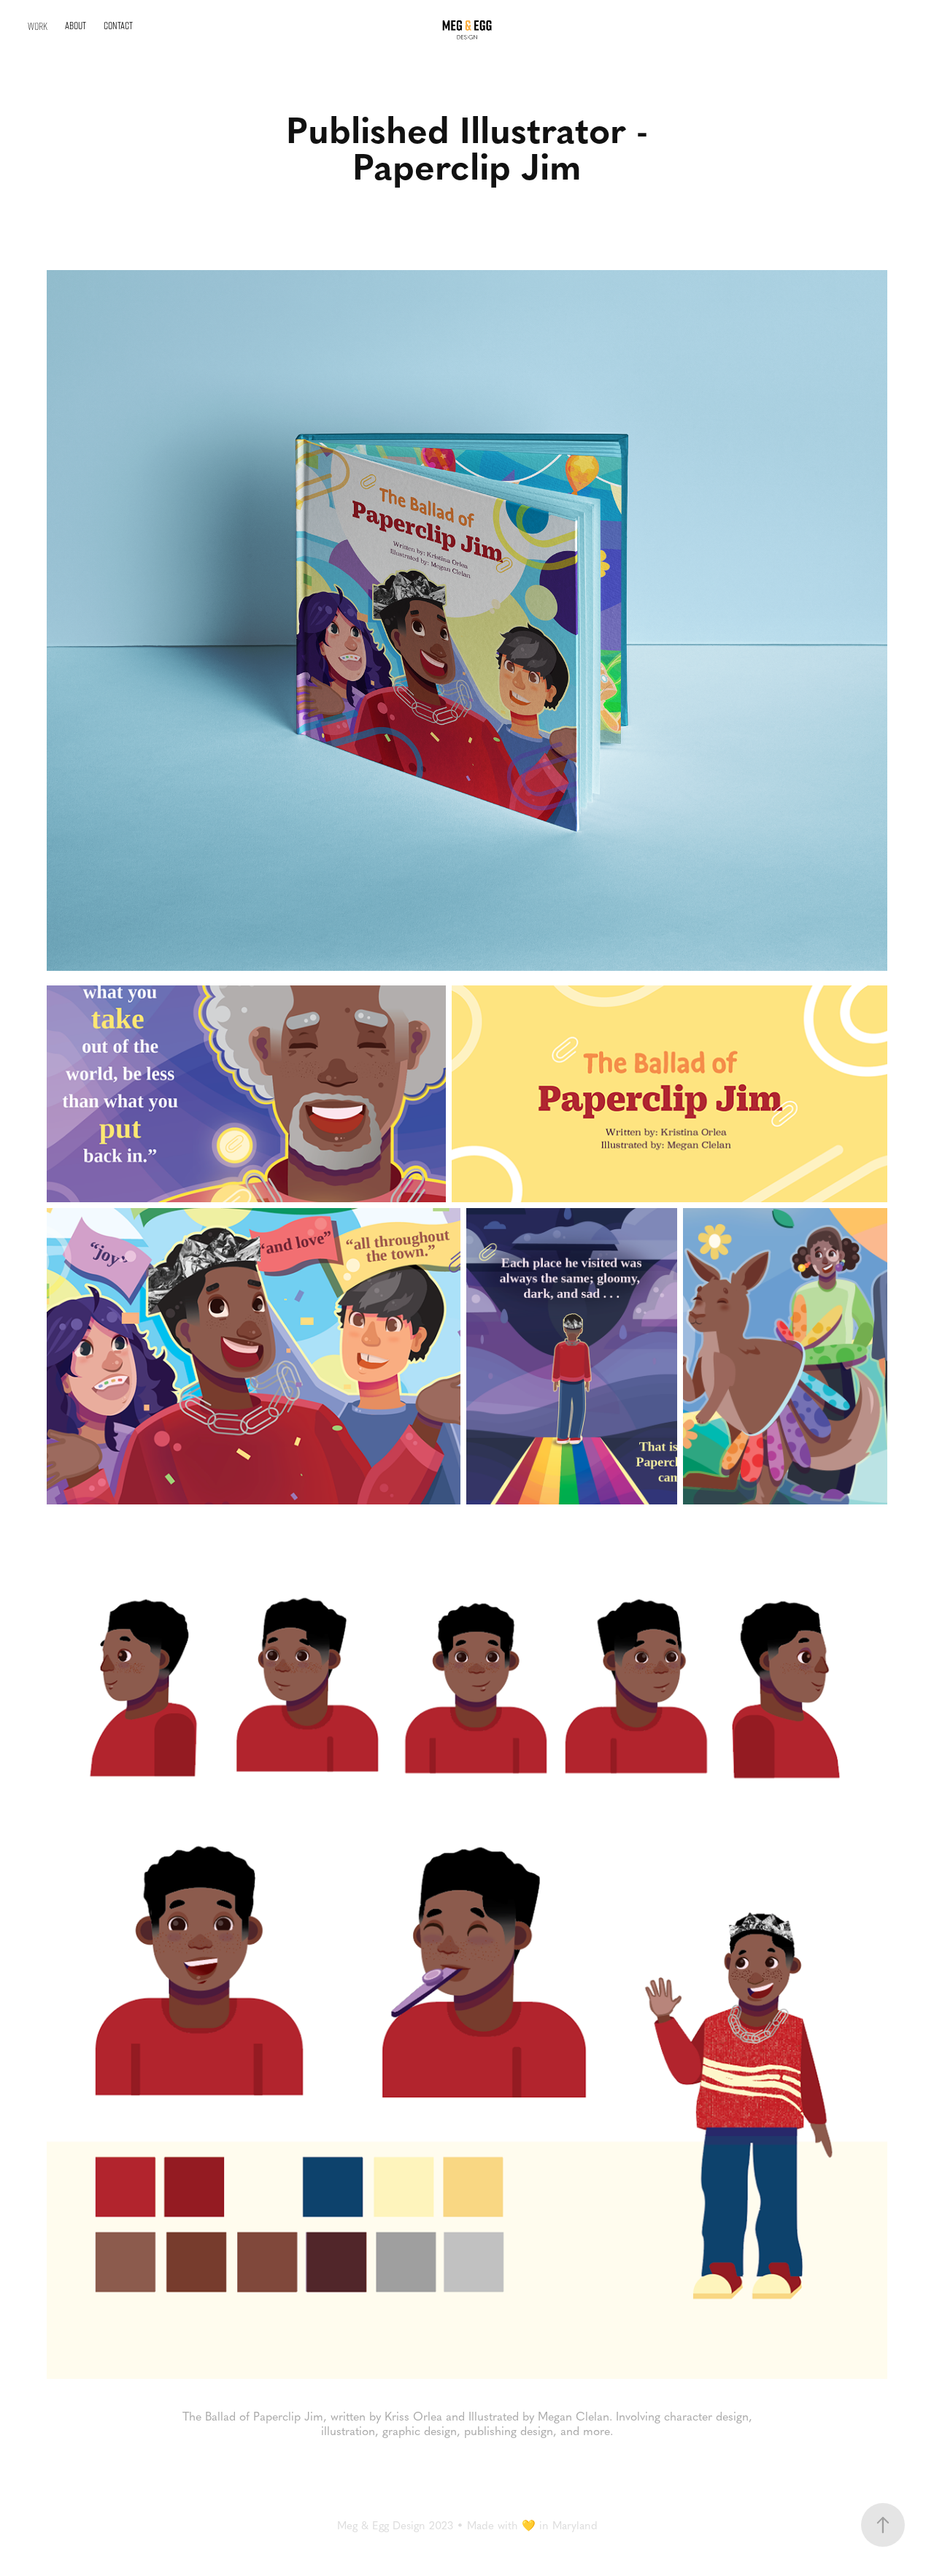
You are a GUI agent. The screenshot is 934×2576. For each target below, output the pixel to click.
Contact (118, 25)
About (76, 25)
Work (38, 26)
